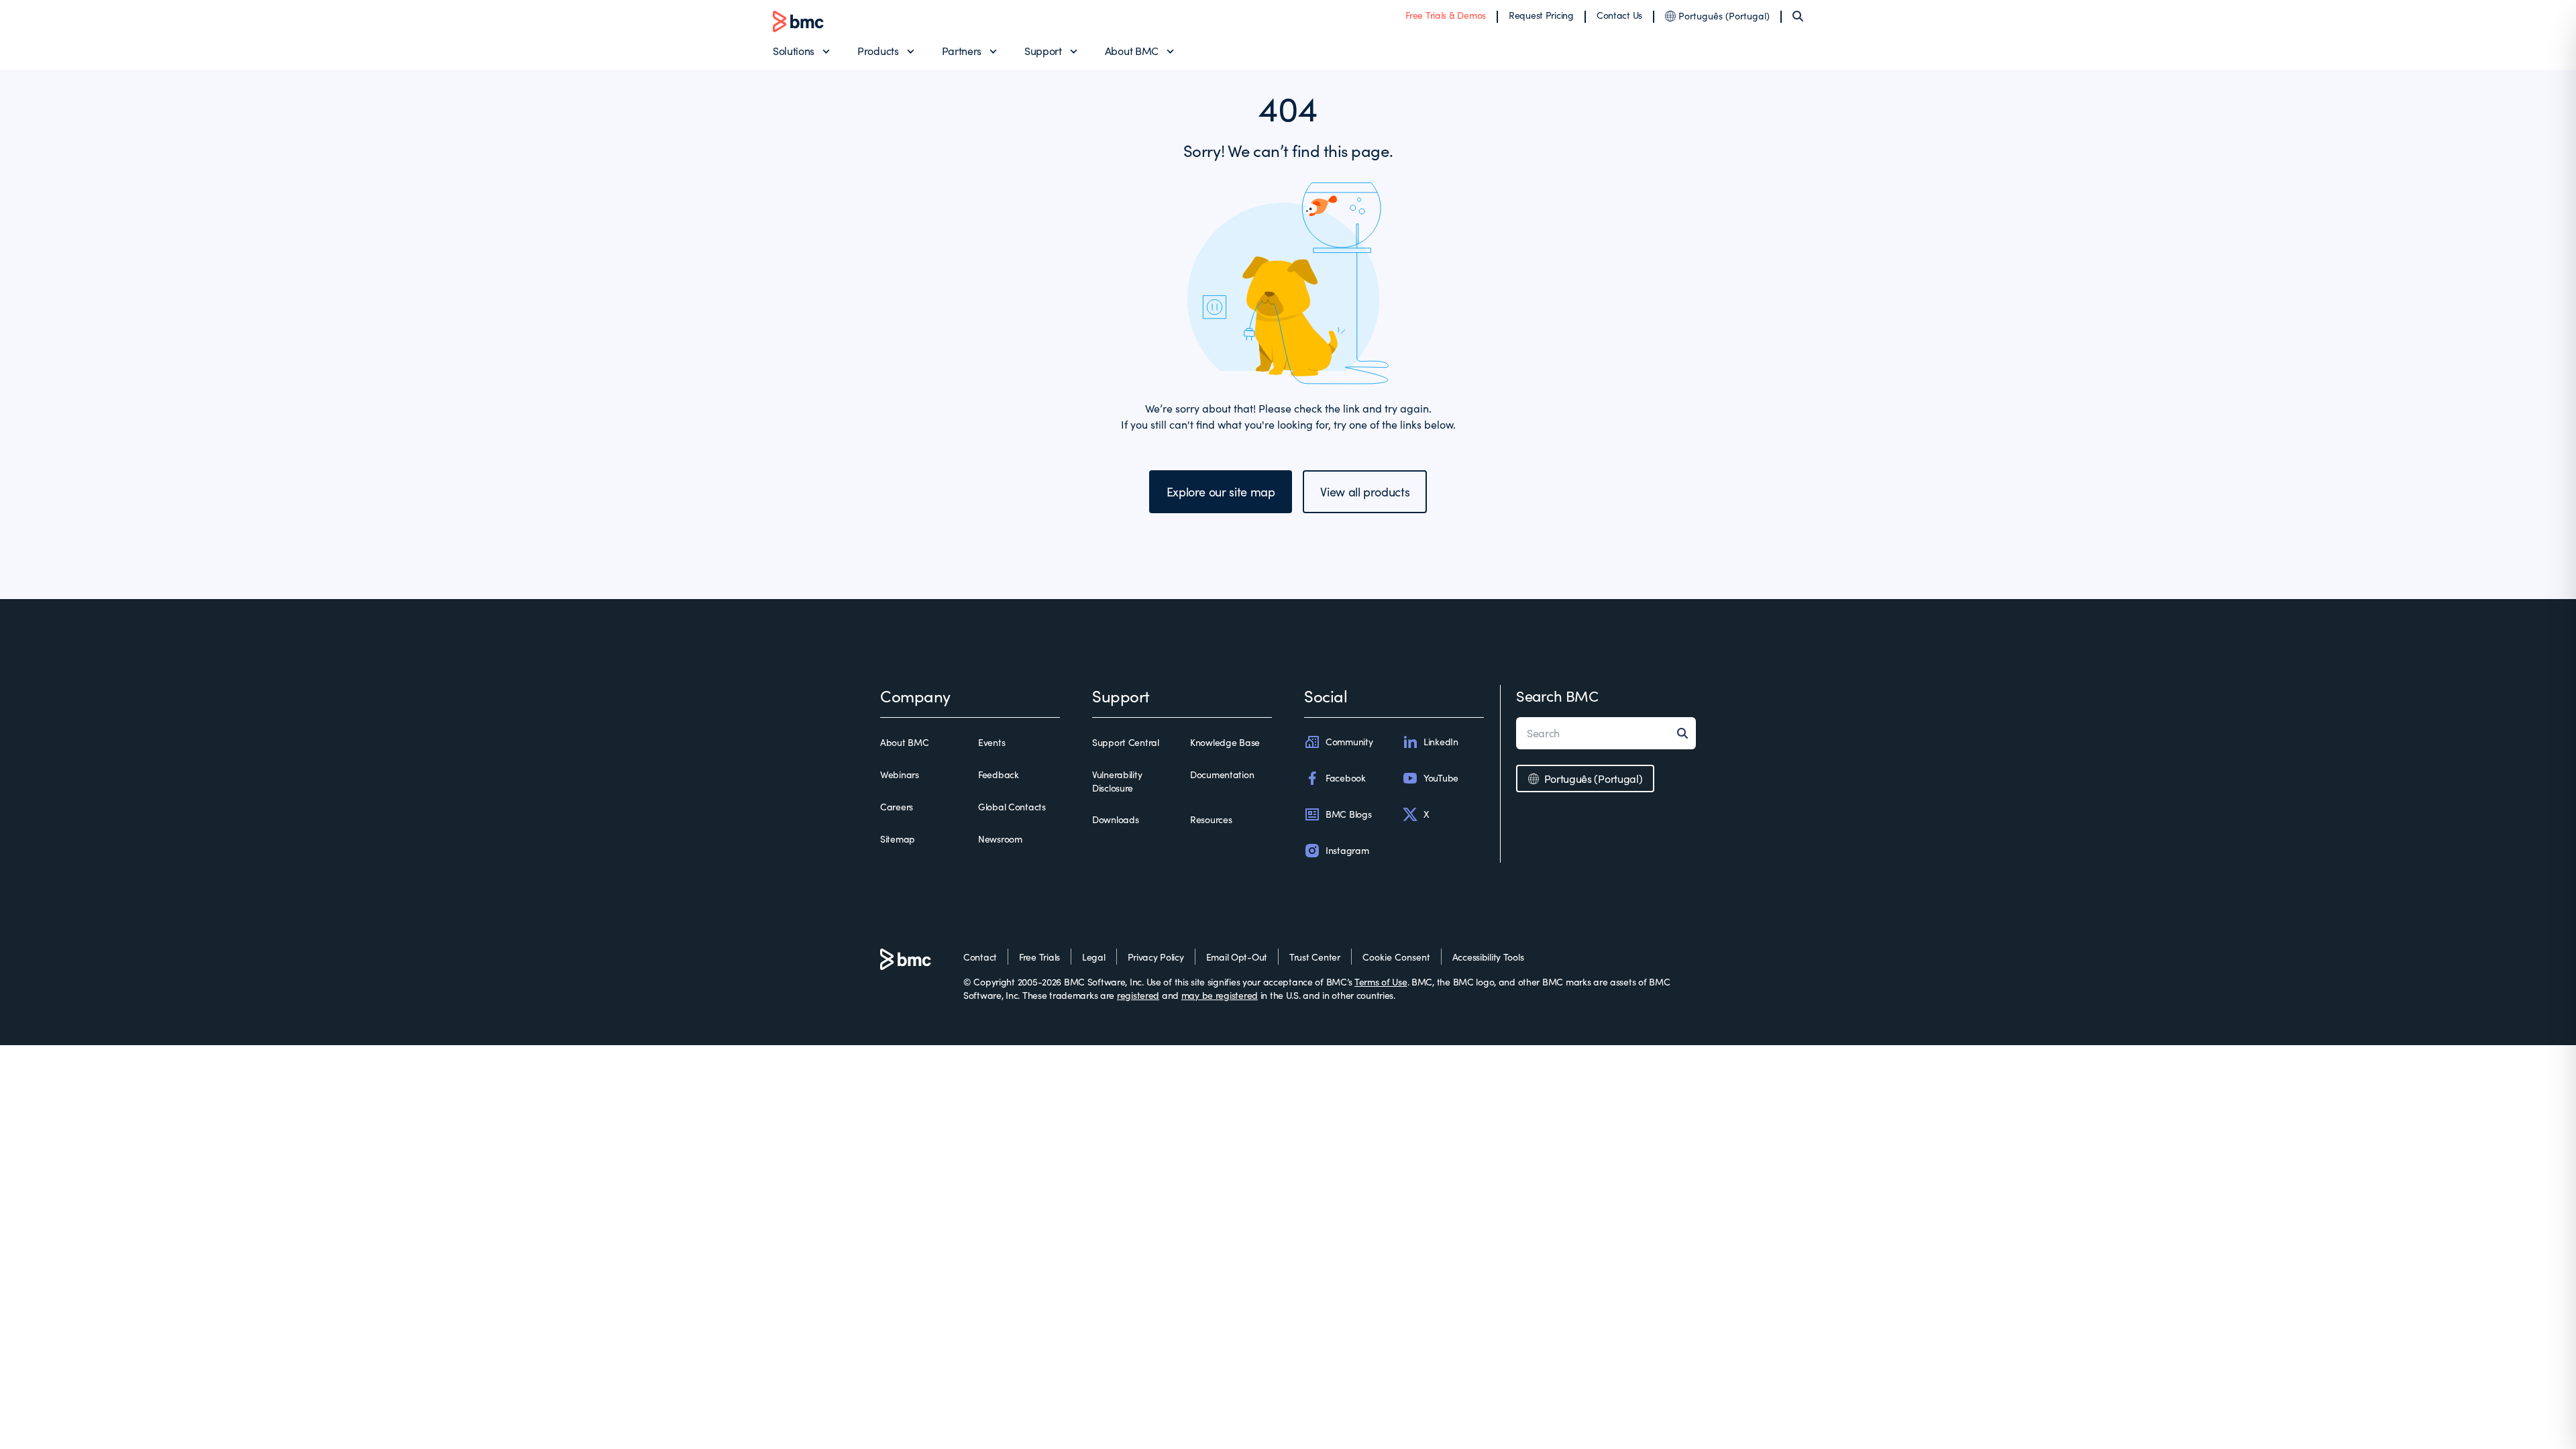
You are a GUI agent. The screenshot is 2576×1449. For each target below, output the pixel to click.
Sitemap (898, 839)
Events (991, 742)
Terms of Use (1381, 982)
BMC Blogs (1348, 814)
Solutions (794, 51)
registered (1138, 995)
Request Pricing (1541, 15)
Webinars (900, 774)
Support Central (1126, 742)
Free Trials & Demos (1446, 15)
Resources (1211, 819)
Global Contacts (1012, 807)
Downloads (1115, 819)
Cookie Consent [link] (1396, 957)
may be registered (1220, 995)
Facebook (1346, 778)
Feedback (999, 774)
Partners (962, 51)
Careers (897, 807)
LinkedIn (1441, 742)
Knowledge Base (1225, 742)
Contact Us (1619, 15)
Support (1043, 51)
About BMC (1132, 51)
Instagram (1347, 850)
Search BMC (1557, 696)
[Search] (1798, 16)
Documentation (1222, 774)
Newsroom (1000, 839)
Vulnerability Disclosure (1117, 781)
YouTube (1441, 778)
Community (1349, 742)
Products (878, 51)
